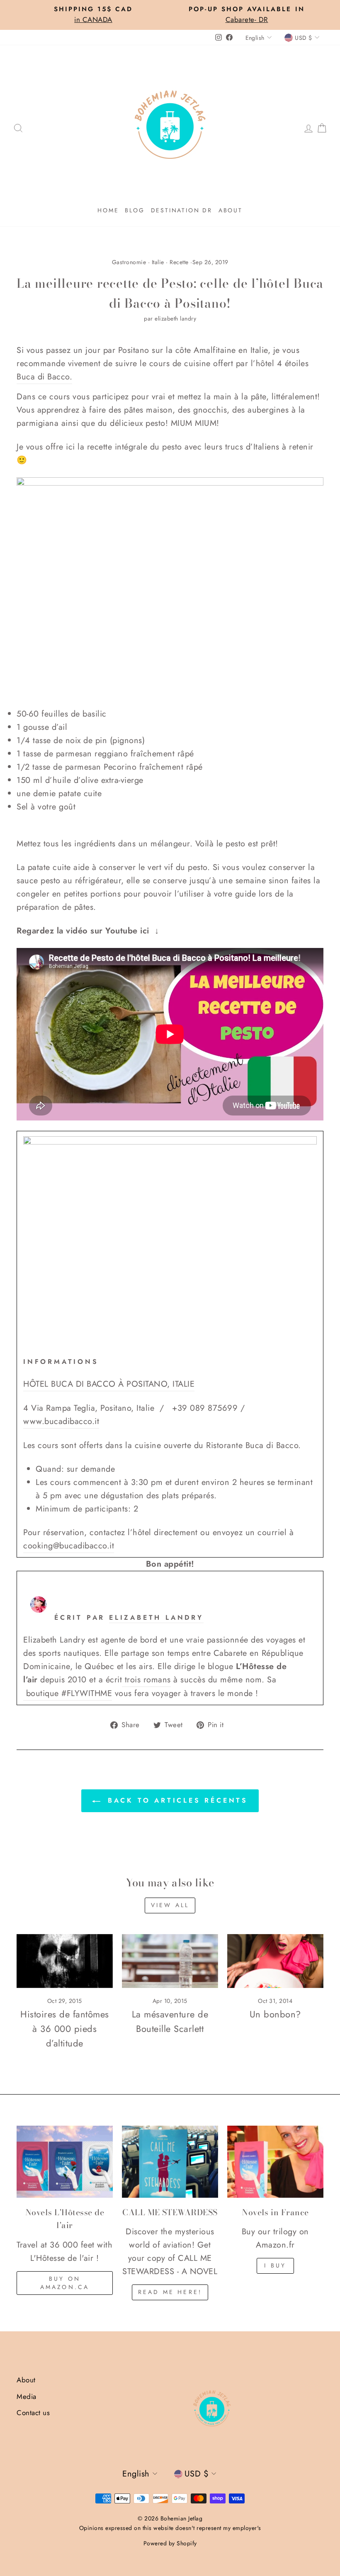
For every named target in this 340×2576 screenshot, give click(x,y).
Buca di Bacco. (44, 377)
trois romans (148, 1680)
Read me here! (170, 2292)
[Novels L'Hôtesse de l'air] (65, 2162)
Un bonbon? (275, 2014)
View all (170, 1905)
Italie (158, 262)
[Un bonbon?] (275, 1961)
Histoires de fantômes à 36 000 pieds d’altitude (65, 2029)
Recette (179, 262)
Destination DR (182, 210)
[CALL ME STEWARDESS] (170, 2162)
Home (108, 210)
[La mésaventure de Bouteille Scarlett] (170, 1961)
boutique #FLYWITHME (69, 1693)
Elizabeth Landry (156, 1617)
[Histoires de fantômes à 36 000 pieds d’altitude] (65, 1961)
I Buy (275, 2265)
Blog (135, 210)
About (231, 210)
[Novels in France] (275, 2162)
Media (27, 2396)
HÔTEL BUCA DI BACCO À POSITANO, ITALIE (109, 1384)
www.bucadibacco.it (61, 1421)
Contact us (33, 2413)
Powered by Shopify (170, 2543)
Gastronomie (129, 262)
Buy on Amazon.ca (65, 2283)
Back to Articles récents (176, 1800)
